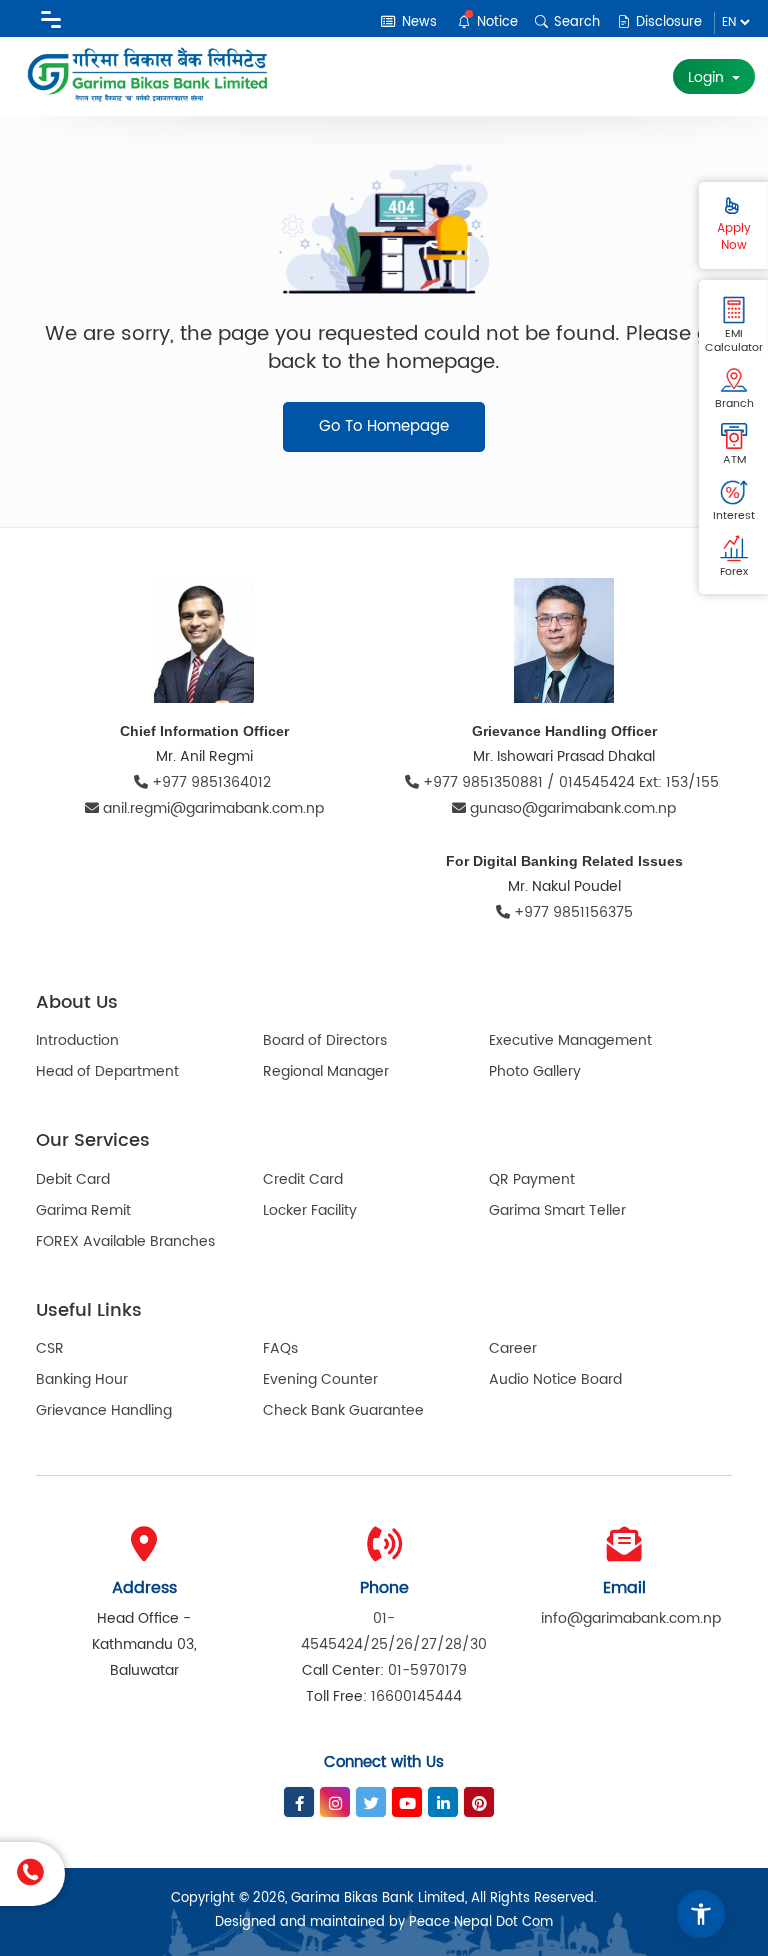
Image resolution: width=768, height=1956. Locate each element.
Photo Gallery (535, 1071)
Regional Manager (326, 1071)
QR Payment (532, 1179)
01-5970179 (427, 1670)
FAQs (280, 1348)
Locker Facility (310, 1210)
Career (513, 1348)
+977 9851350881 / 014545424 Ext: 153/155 (571, 782)
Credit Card (303, 1179)
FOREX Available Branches (125, 1241)
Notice (495, 22)
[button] (701, 1914)
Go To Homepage (384, 426)
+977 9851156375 (571, 912)
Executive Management (570, 1040)
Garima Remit (83, 1210)
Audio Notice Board (555, 1379)
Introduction (77, 1040)
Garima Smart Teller (557, 1210)
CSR (50, 1348)
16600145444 (416, 1696)
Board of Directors (325, 1040)
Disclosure (667, 22)
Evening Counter (320, 1379)
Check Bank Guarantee (343, 1410)
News (417, 22)
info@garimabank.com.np (631, 1618)
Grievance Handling (104, 1410)
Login (708, 77)
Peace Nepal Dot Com (481, 1922)
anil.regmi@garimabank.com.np (213, 808)
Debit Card (73, 1179)
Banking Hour (82, 1379)
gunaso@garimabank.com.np (573, 808)
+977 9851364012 (211, 782)
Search (575, 22)
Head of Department (107, 1071)
